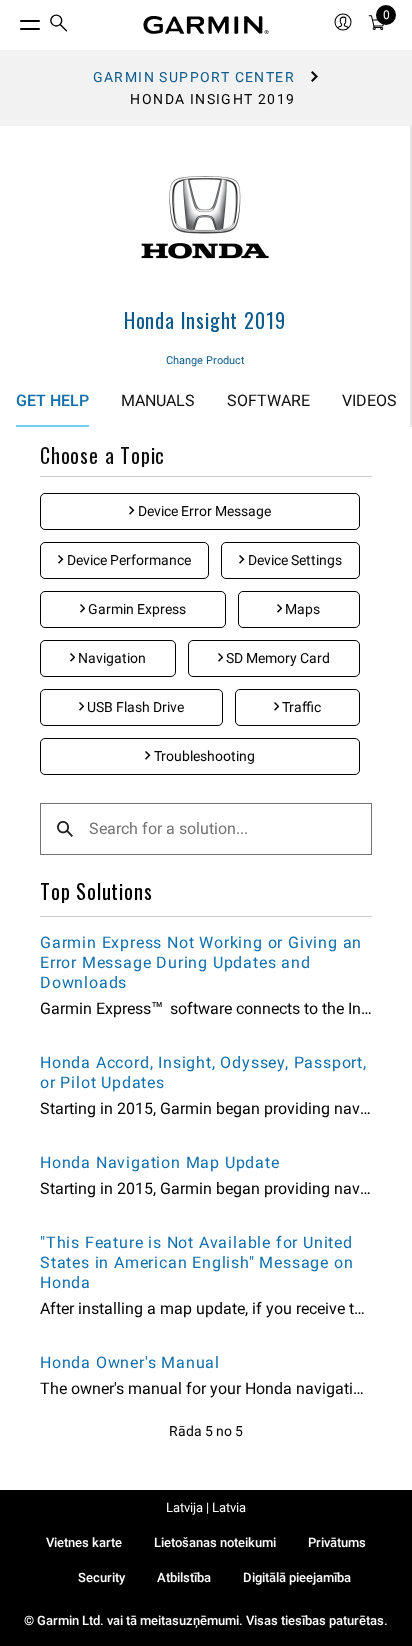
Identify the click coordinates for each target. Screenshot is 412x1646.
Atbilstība (184, 1577)
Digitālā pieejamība (297, 1577)
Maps (301, 609)
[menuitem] (59, 25)
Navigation (110, 658)
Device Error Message (203, 511)
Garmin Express (135, 609)
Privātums (337, 1542)
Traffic (300, 707)
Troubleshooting (203, 756)
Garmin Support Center (194, 77)
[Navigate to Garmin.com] (206, 25)
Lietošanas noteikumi (215, 1542)
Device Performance (127, 560)
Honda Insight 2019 (205, 320)
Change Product (205, 360)
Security (101, 1577)
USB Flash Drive (134, 707)
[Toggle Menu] (12, 20)
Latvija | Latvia (206, 1507)
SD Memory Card (276, 658)
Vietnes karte (84, 1542)
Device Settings (293, 560)
